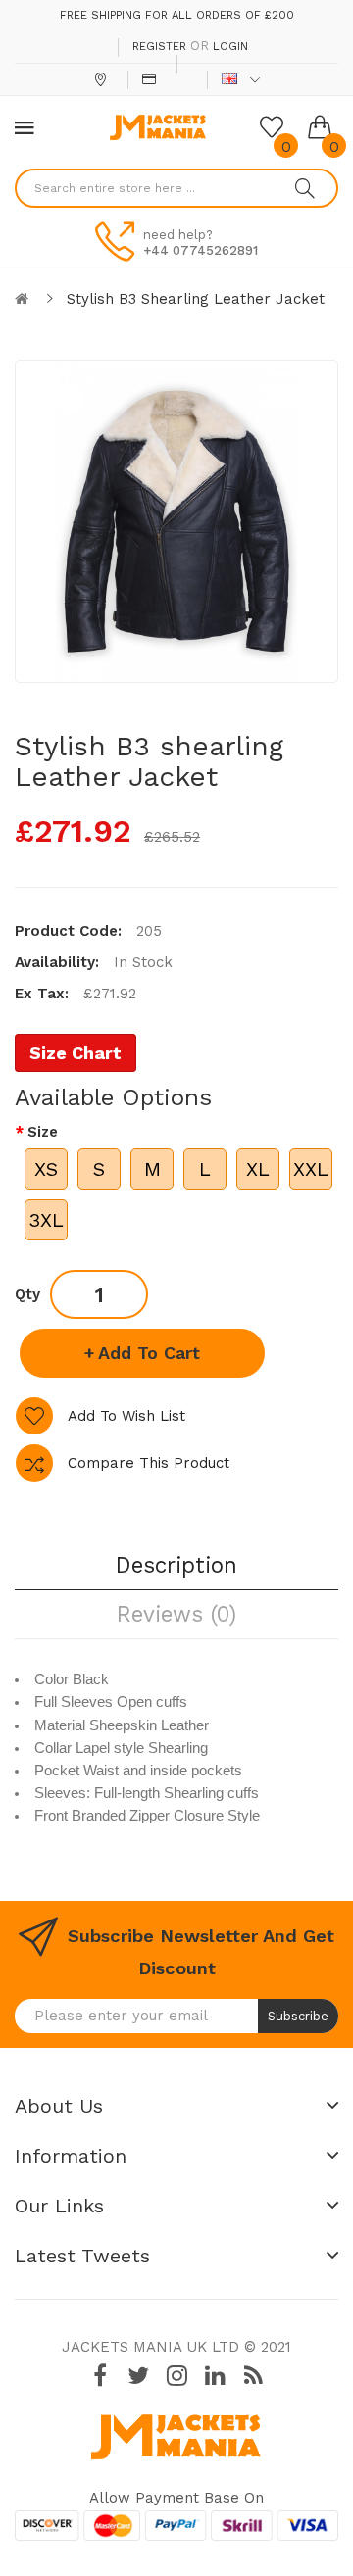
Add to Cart (149, 1353)
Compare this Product (149, 1463)
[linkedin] (215, 2376)
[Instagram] (176, 2376)
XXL (311, 1169)
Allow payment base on (176, 2498)
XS (46, 1169)
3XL (46, 1220)
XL (258, 1169)
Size (43, 1132)
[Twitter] (138, 2376)
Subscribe (298, 2016)
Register (159, 47)
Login (230, 47)
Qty (27, 1294)
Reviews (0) (176, 1614)
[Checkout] (151, 79)
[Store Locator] (102, 79)
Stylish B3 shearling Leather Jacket (196, 299)
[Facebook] (100, 2376)
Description (176, 1565)
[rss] (253, 2376)
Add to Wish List (126, 1416)
